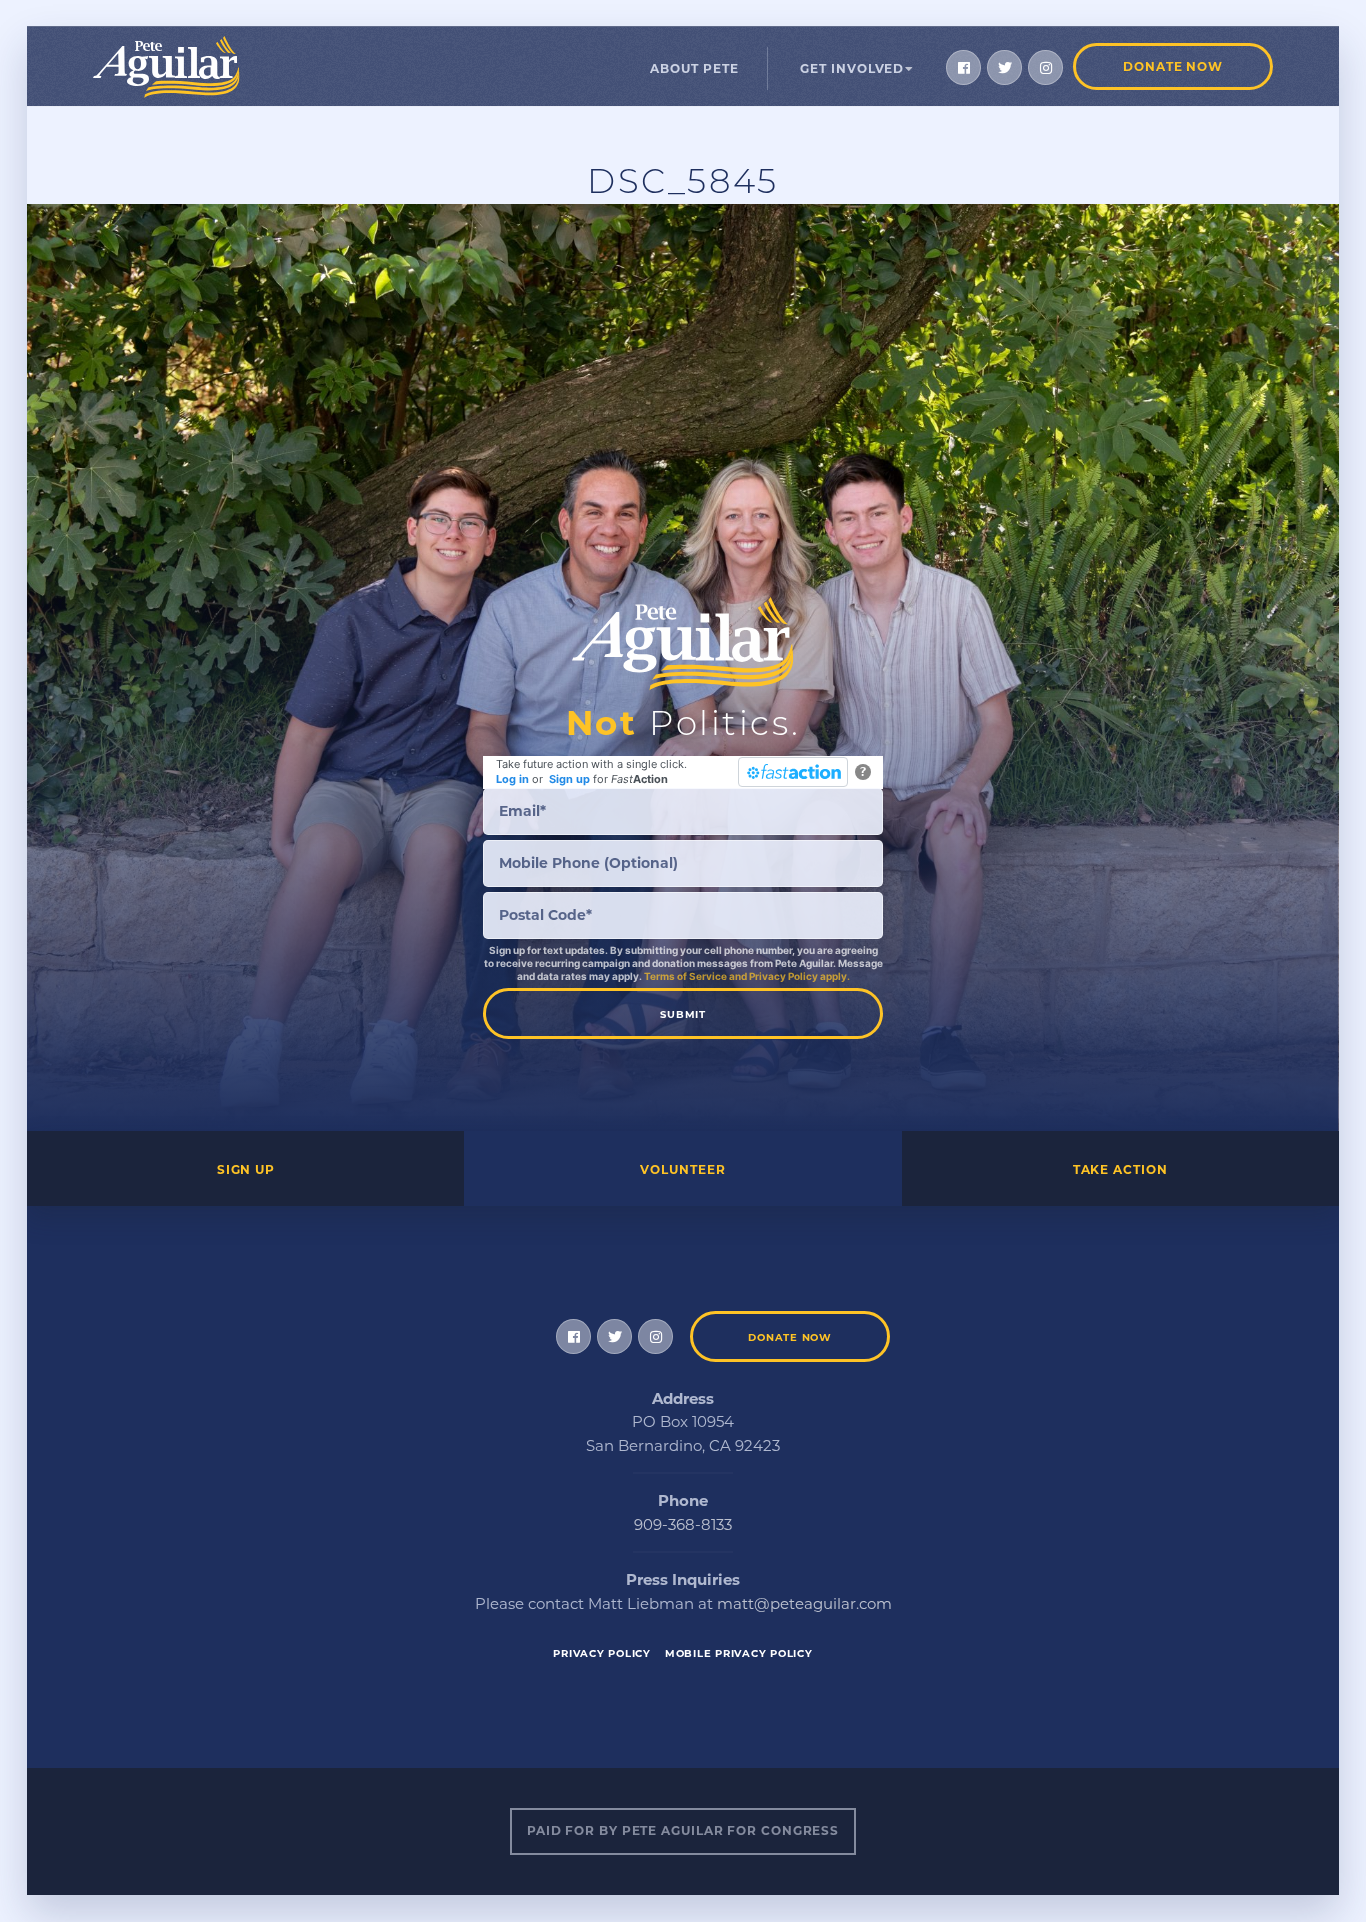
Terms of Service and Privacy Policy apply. (747, 976)
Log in (512, 779)
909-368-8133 (683, 1524)
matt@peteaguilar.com (804, 1603)
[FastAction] (793, 772)
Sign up (569, 779)
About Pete (694, 68)
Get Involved (852, 68)
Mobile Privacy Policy (739, 1653)
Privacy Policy (602, 1653)
